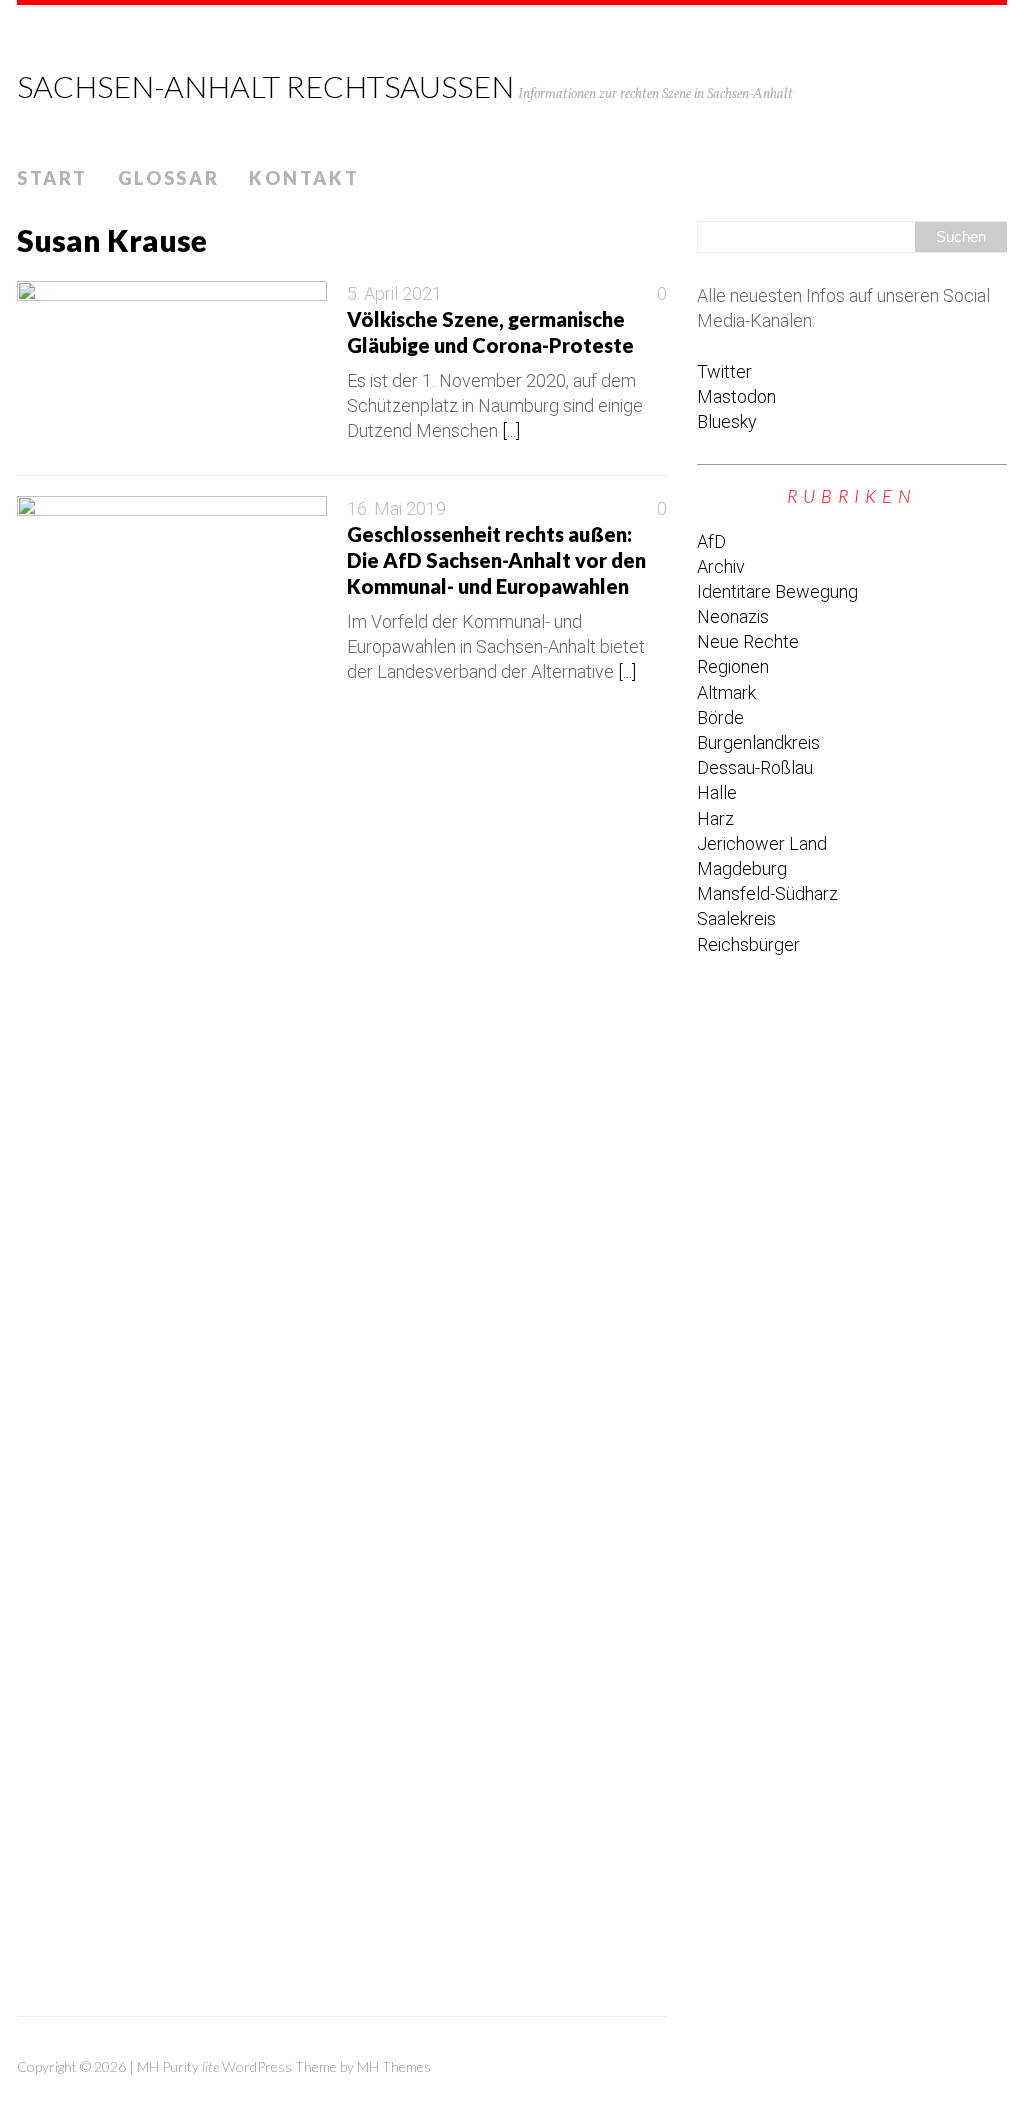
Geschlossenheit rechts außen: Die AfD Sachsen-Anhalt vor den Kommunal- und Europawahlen (496, 560)
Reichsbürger (748, 944)
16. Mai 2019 (396, 508)
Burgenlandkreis (758, 742)
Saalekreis (736, 918)
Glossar (169, 178)
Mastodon (736, 396)
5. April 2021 (394, 293)
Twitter (724, 371)
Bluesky (727, 421)
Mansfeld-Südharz (767, 893)
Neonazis (733, 616)
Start (52, 178)
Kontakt (304, 178)
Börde (720, 717)
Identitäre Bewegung (777, 591)
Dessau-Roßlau (755, 767)
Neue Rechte (748, 641)
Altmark (726, 692)
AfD (711, 541)
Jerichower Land (762, 843)
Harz (715, 818)
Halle (717, 792)
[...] (511, 430)
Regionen (733, 666)
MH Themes (394, 2066)
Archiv (721, 566)
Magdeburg (742, 868)
